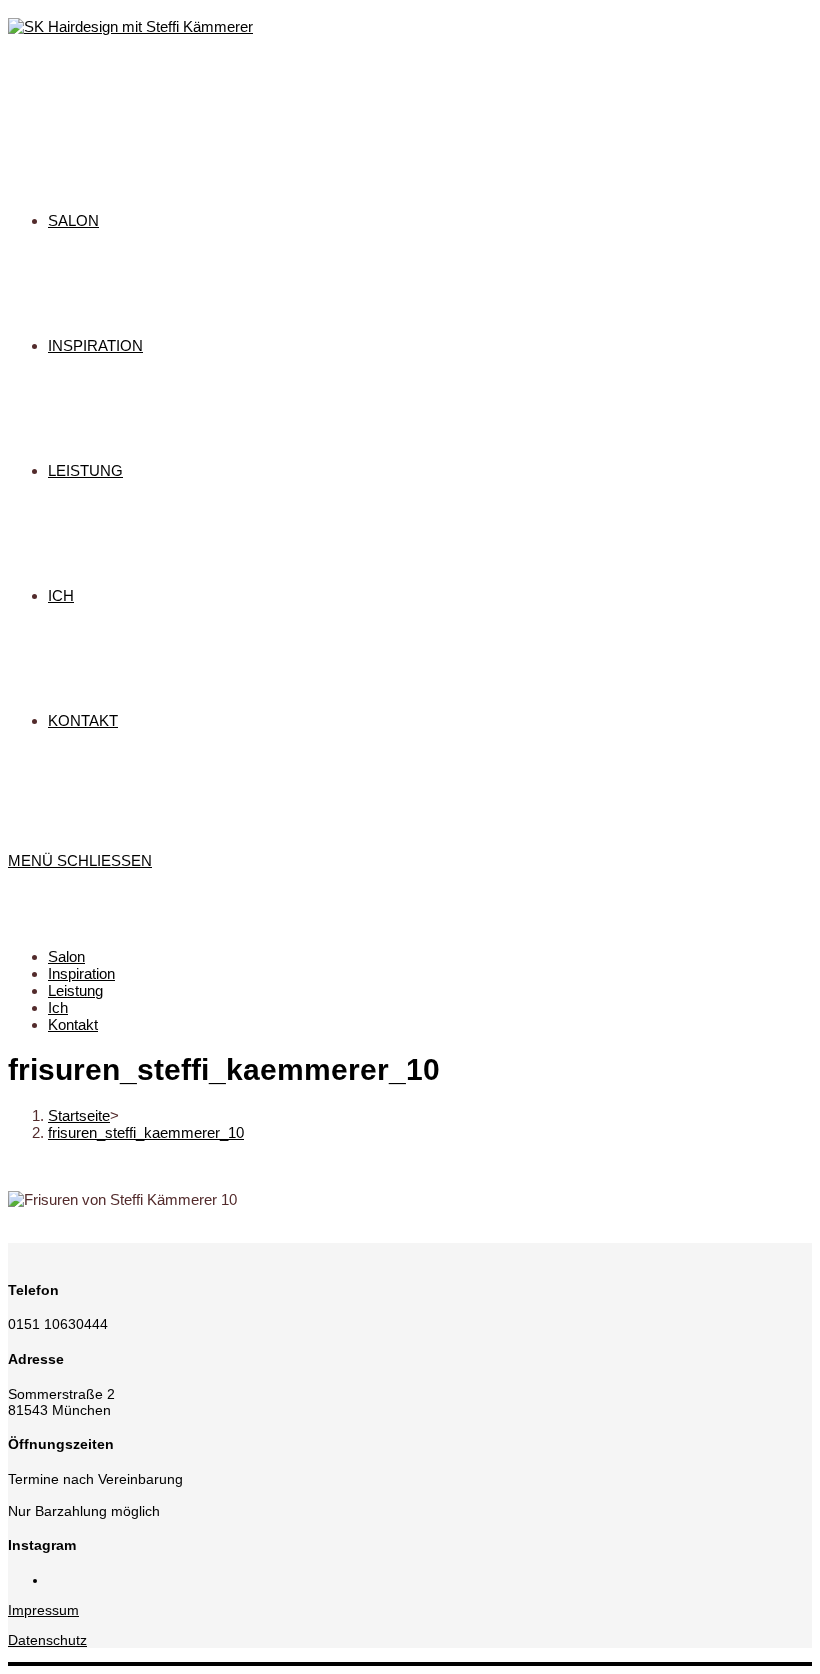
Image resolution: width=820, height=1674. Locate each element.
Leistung (75, 990)
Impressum (43, 1610)
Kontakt (73, 1024)
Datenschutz (47, 1640)
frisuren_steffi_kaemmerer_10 (146, 1132)
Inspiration (81, 973)
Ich (58, 1007)
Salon (66, 956)
